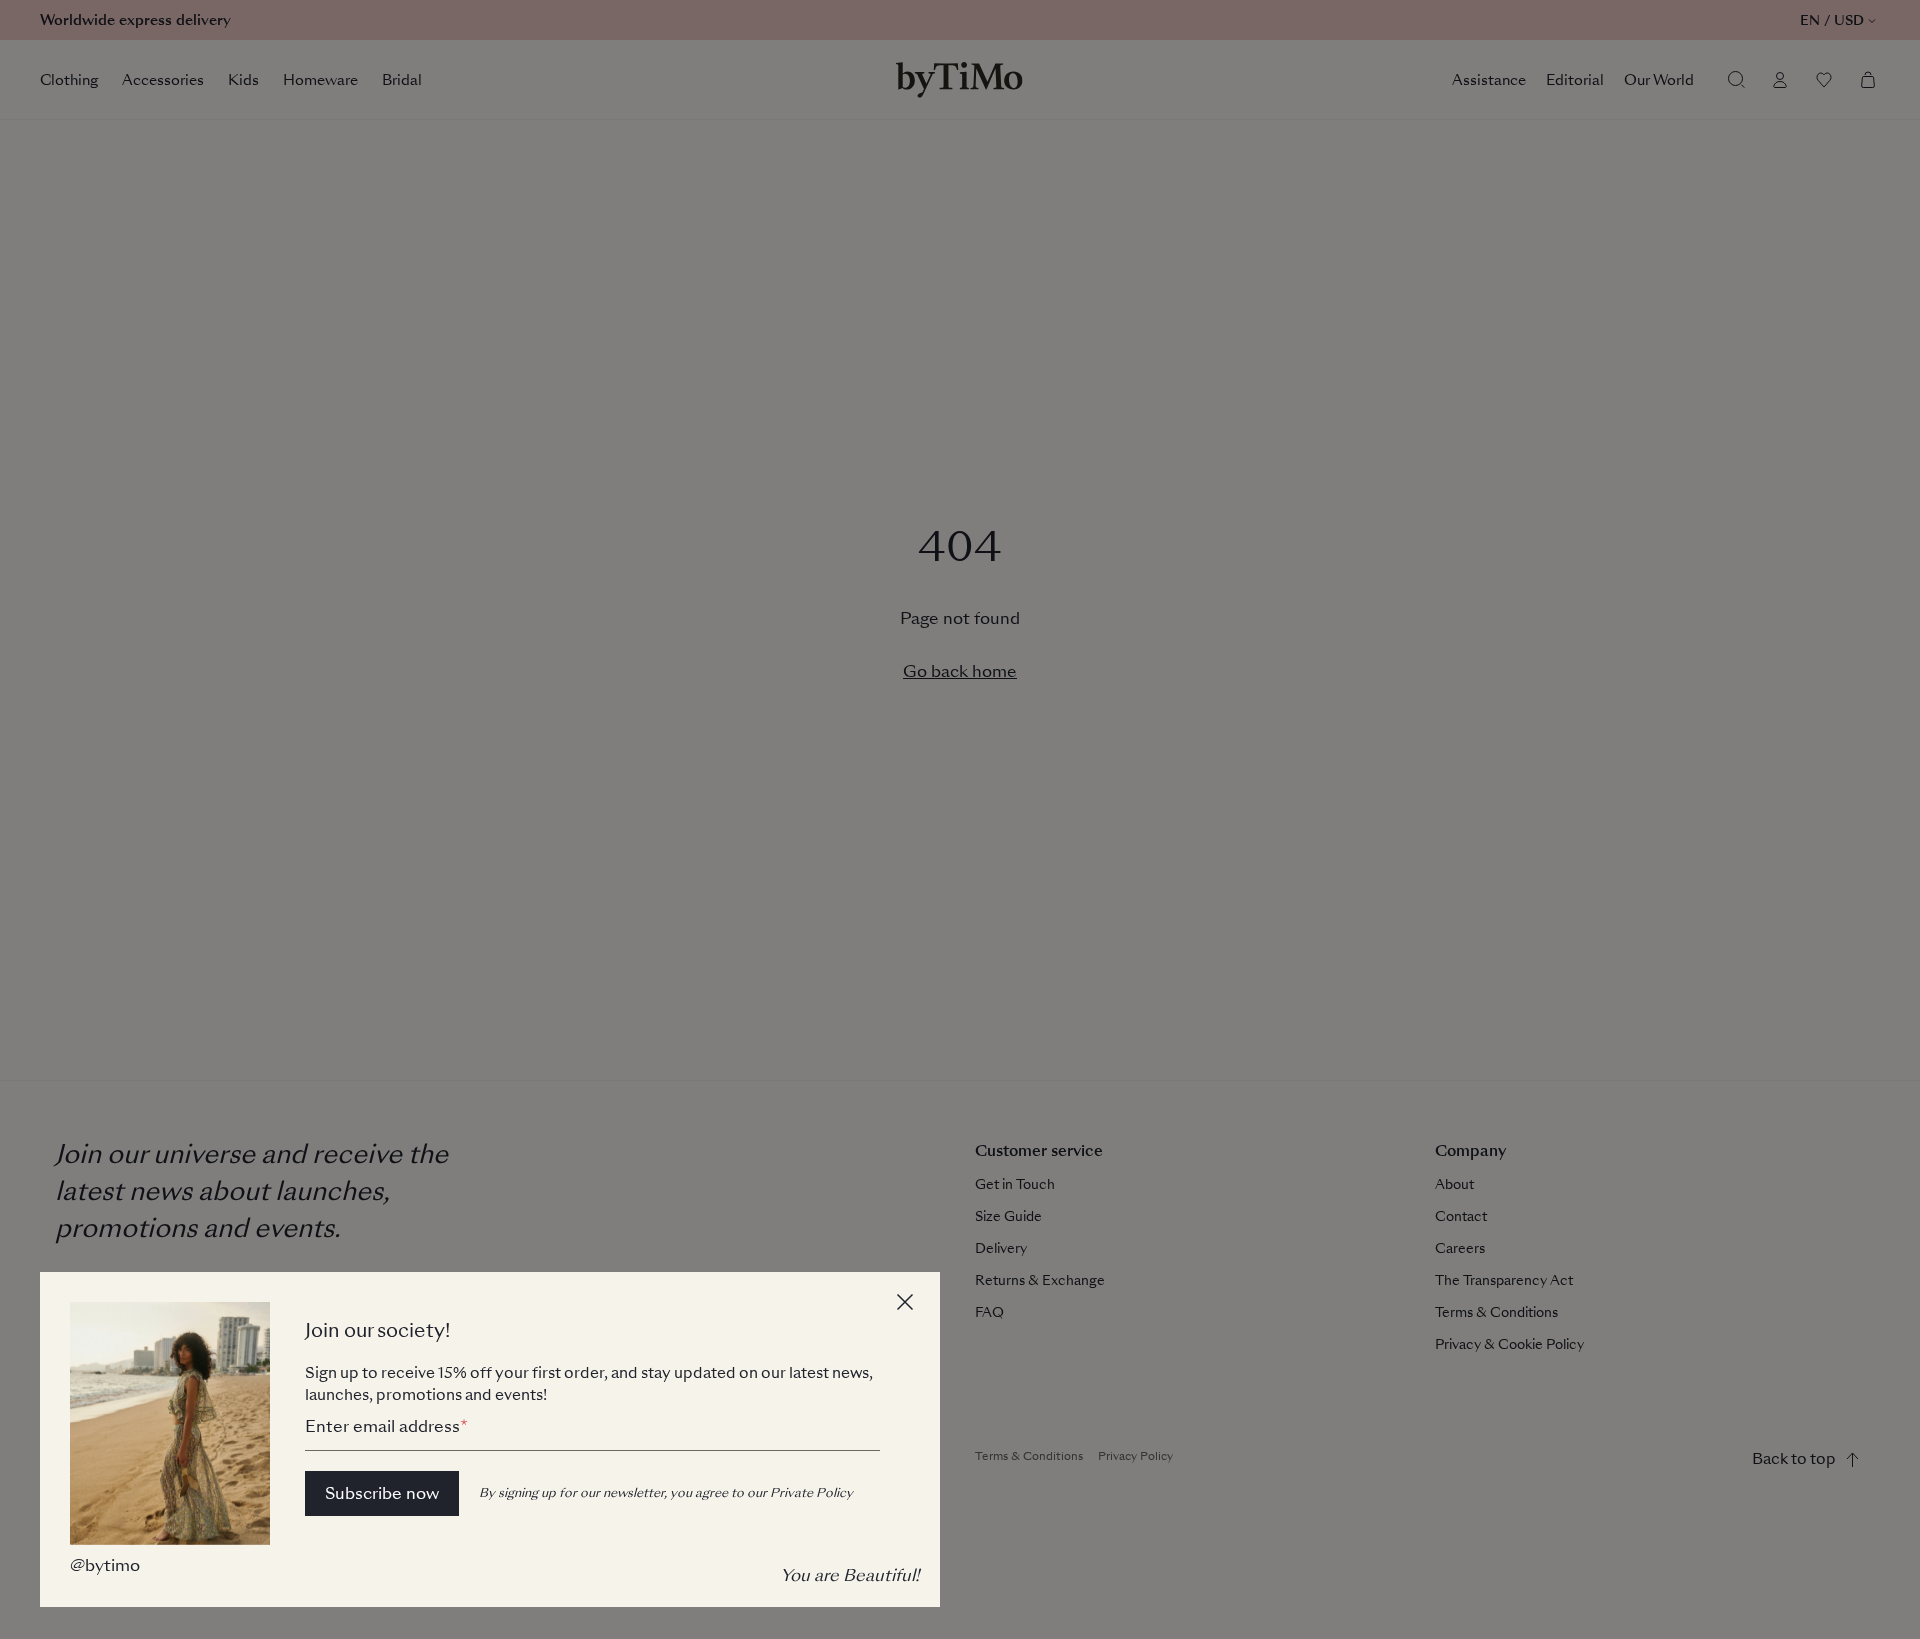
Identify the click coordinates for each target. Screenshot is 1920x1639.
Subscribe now (382, 1493)
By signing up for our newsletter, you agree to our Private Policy (666, 1493)
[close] (908, 1304)
